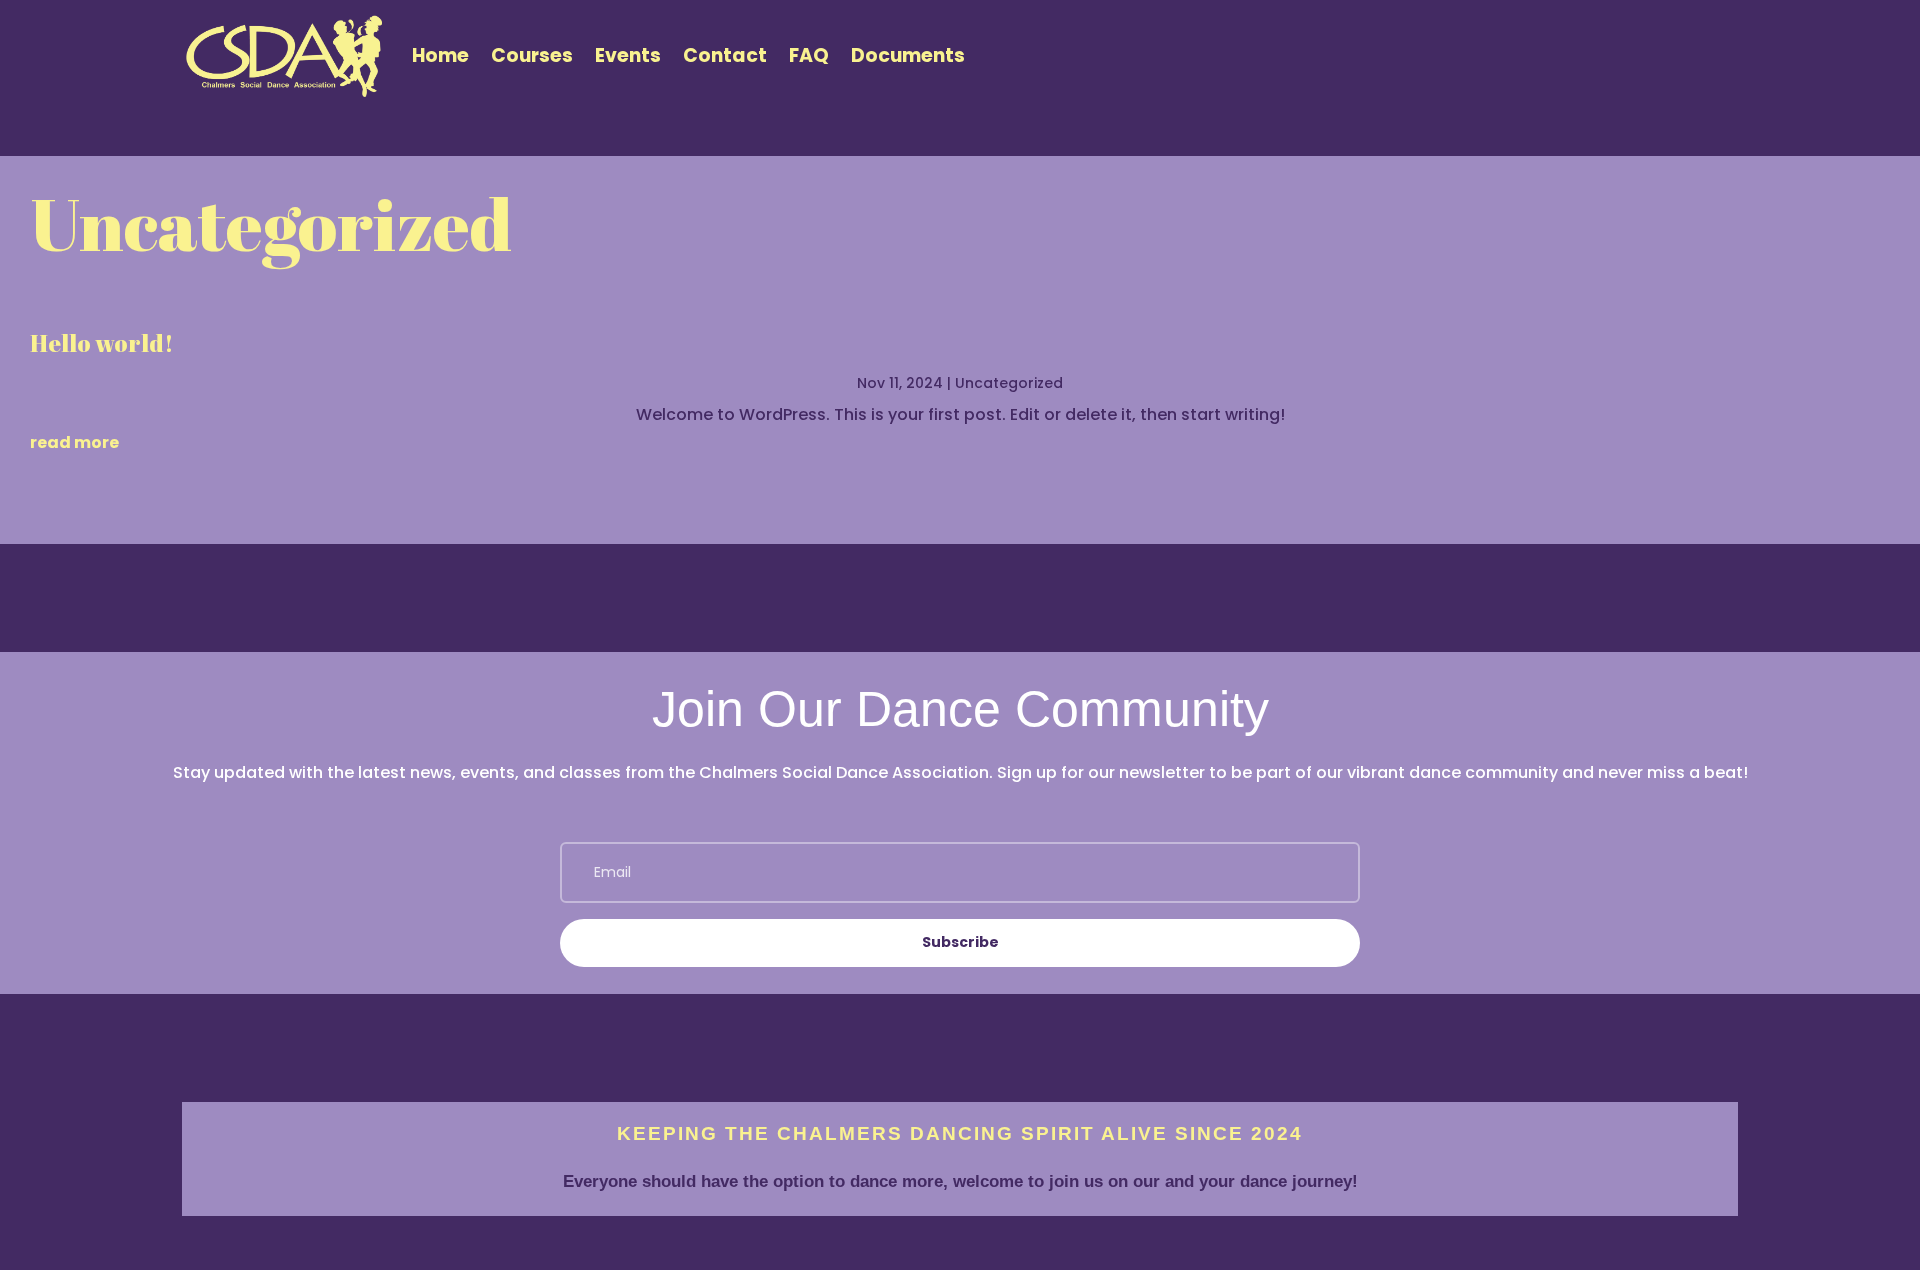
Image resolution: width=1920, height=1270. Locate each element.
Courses (532, 55)
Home (440, 55)
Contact (725, 55)
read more (74, 442)
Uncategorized (1009, 383)
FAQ (809, 55)
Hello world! (102, 343)
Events (628, 55)
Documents (908, 55)
